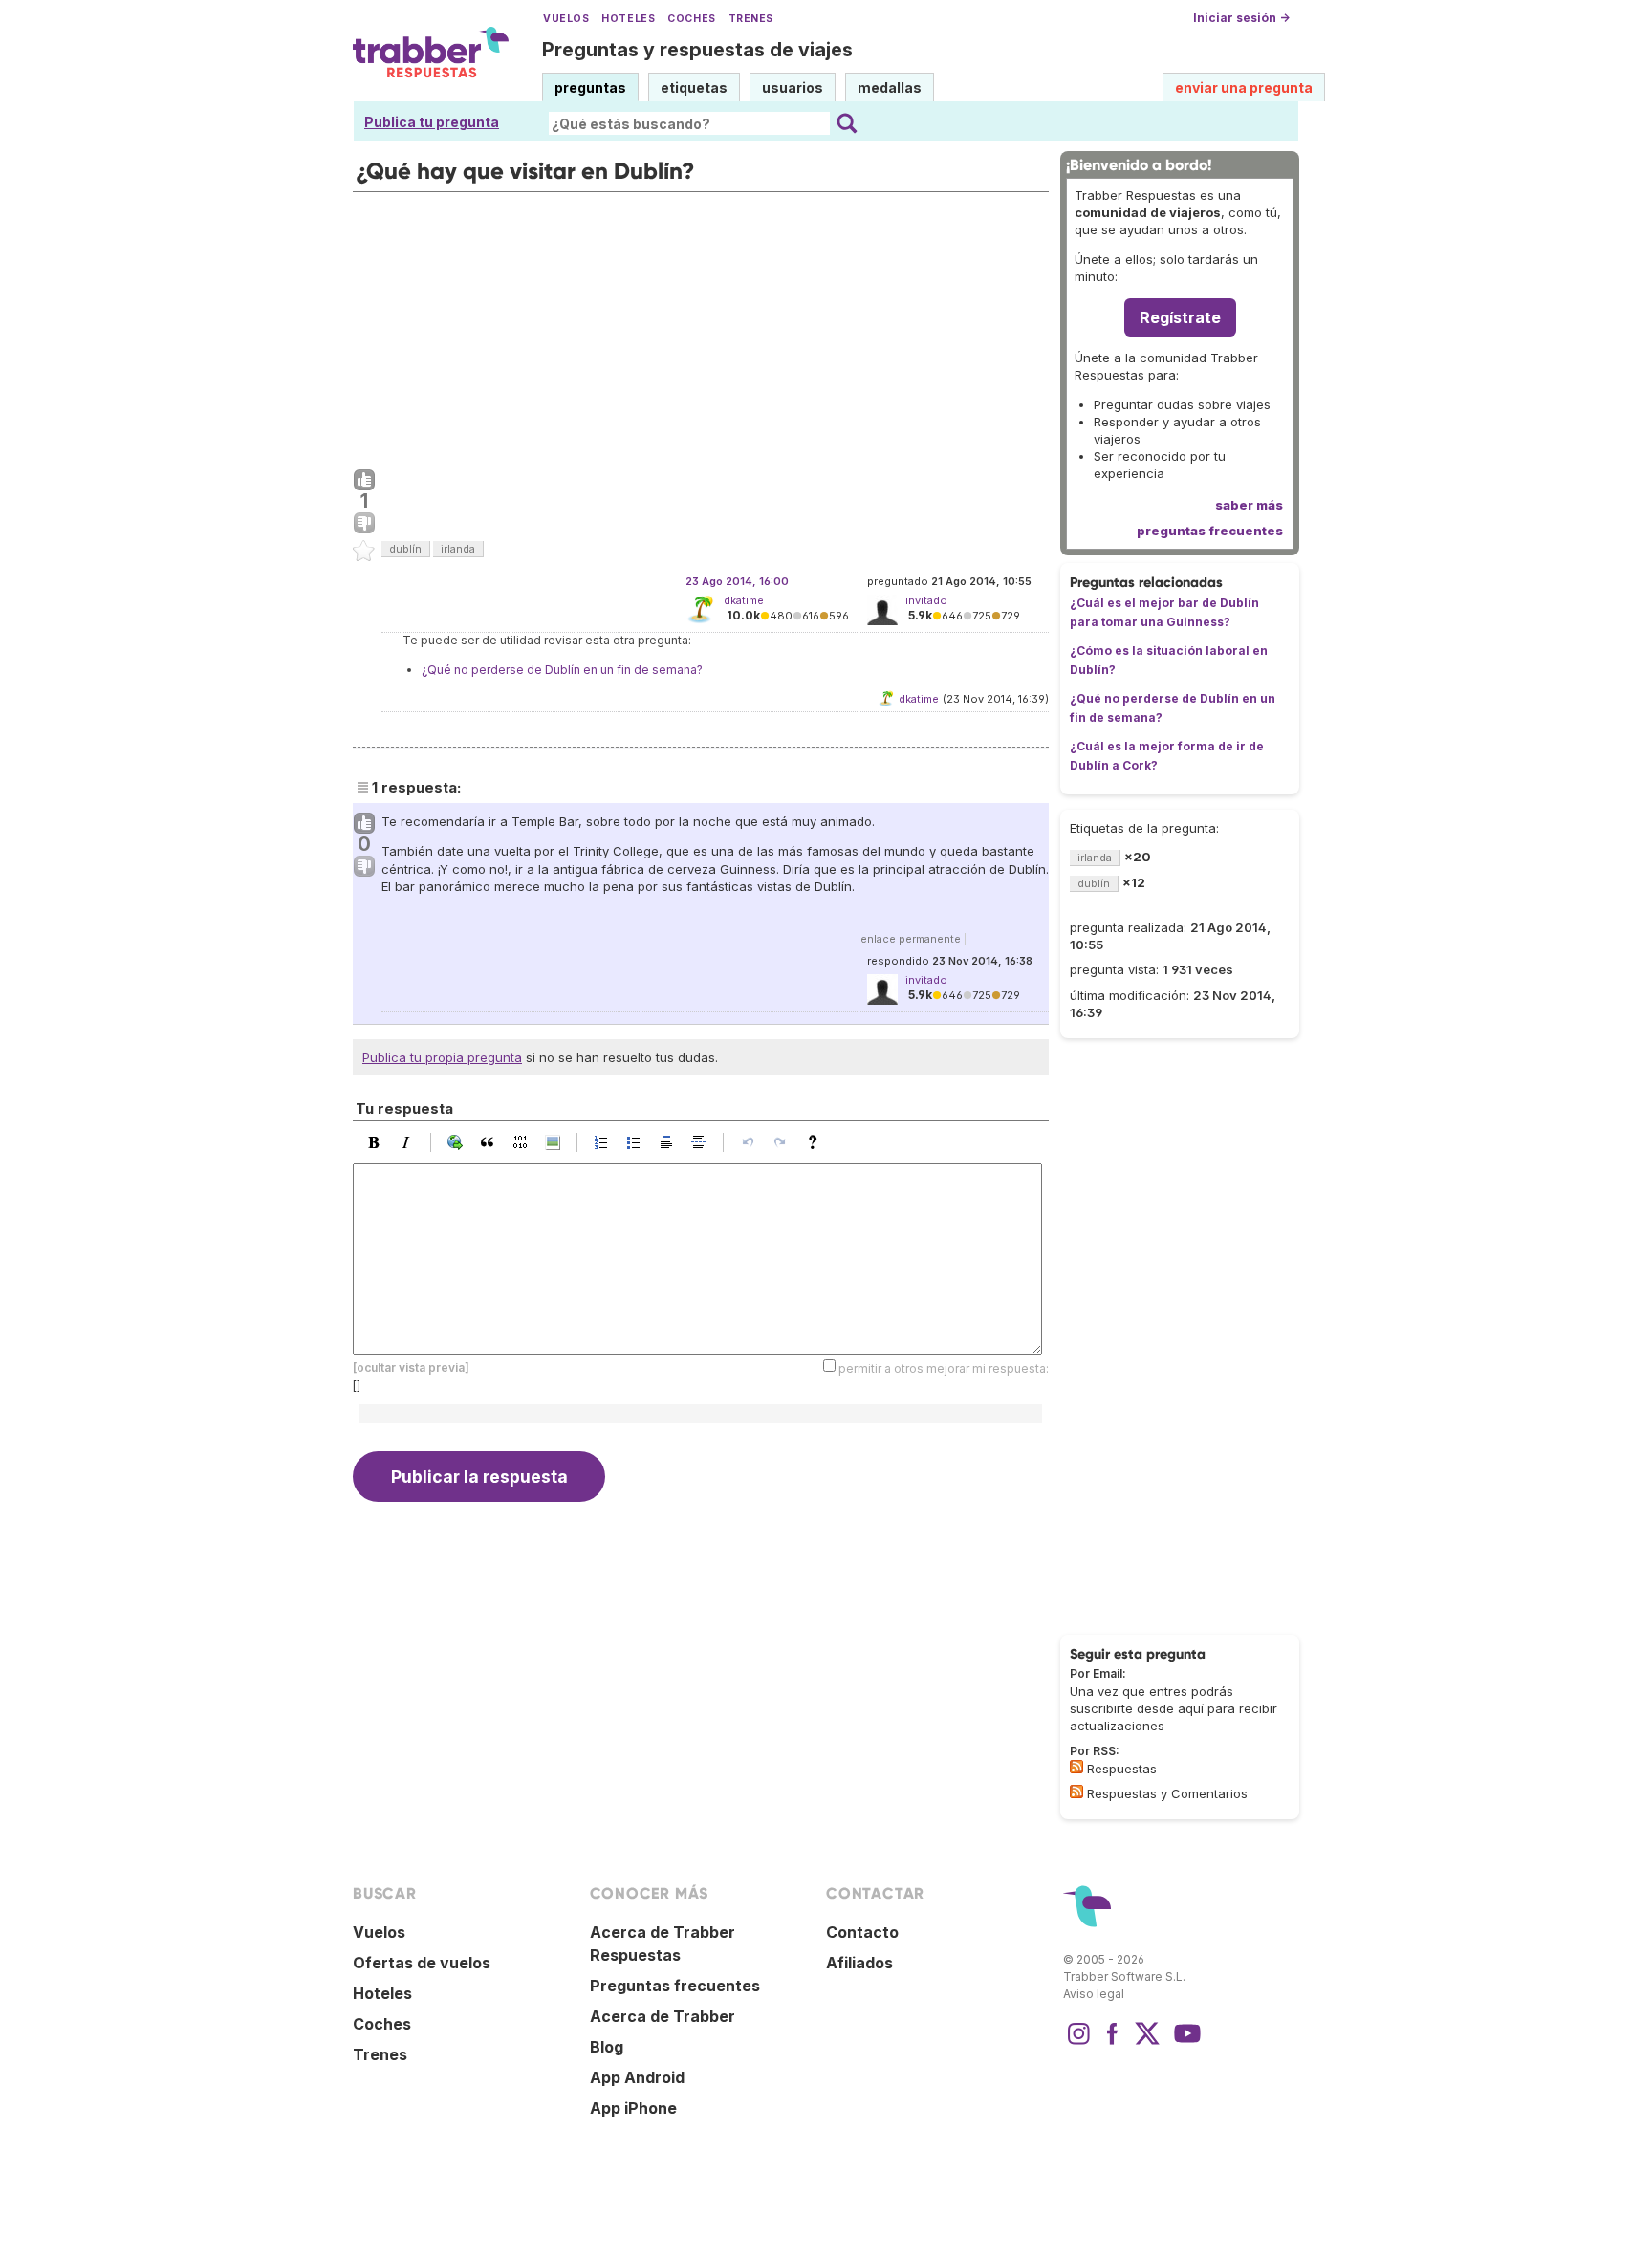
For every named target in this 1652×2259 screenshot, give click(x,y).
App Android (637, 2077)
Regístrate (1180, 317)
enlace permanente (911, 939)
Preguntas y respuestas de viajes (697, 50)
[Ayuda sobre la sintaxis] (817, 1142)
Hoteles (628, 19)
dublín (405, 549)
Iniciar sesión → (1241, 18)
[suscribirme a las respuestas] (1076, 1767)
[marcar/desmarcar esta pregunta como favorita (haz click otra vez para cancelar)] (364, 552)
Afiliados (859, 1963)
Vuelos (566, 19)
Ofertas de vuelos (422, 1963)
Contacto (862, 1932)
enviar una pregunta (1244, 87)
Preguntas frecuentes (675, 1986)
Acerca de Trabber (663, 2016)
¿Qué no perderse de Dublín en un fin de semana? (562, 670)
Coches (691, 19)
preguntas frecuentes (1210, 531)
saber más (1249, 505)
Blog (607, 2047)
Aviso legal (1094, 1994)
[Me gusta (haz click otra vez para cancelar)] (364, 481)
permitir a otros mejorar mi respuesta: (944, 1368)
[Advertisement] (701, 326)
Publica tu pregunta (432, 122)
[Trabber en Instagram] (1078, 2043)
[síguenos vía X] (1147, 2043)
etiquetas (694, 87)
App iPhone (633, 2108)
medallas (890, 87)
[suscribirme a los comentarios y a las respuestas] (1076, 1792)
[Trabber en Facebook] (1113, 2043)
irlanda (458, 549)
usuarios (793, 87)
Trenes (751, 19)
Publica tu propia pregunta (442, 1057)
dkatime (744, 600)
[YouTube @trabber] (1185, 2043)
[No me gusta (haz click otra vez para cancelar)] (364, 524)
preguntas (590, 87)
